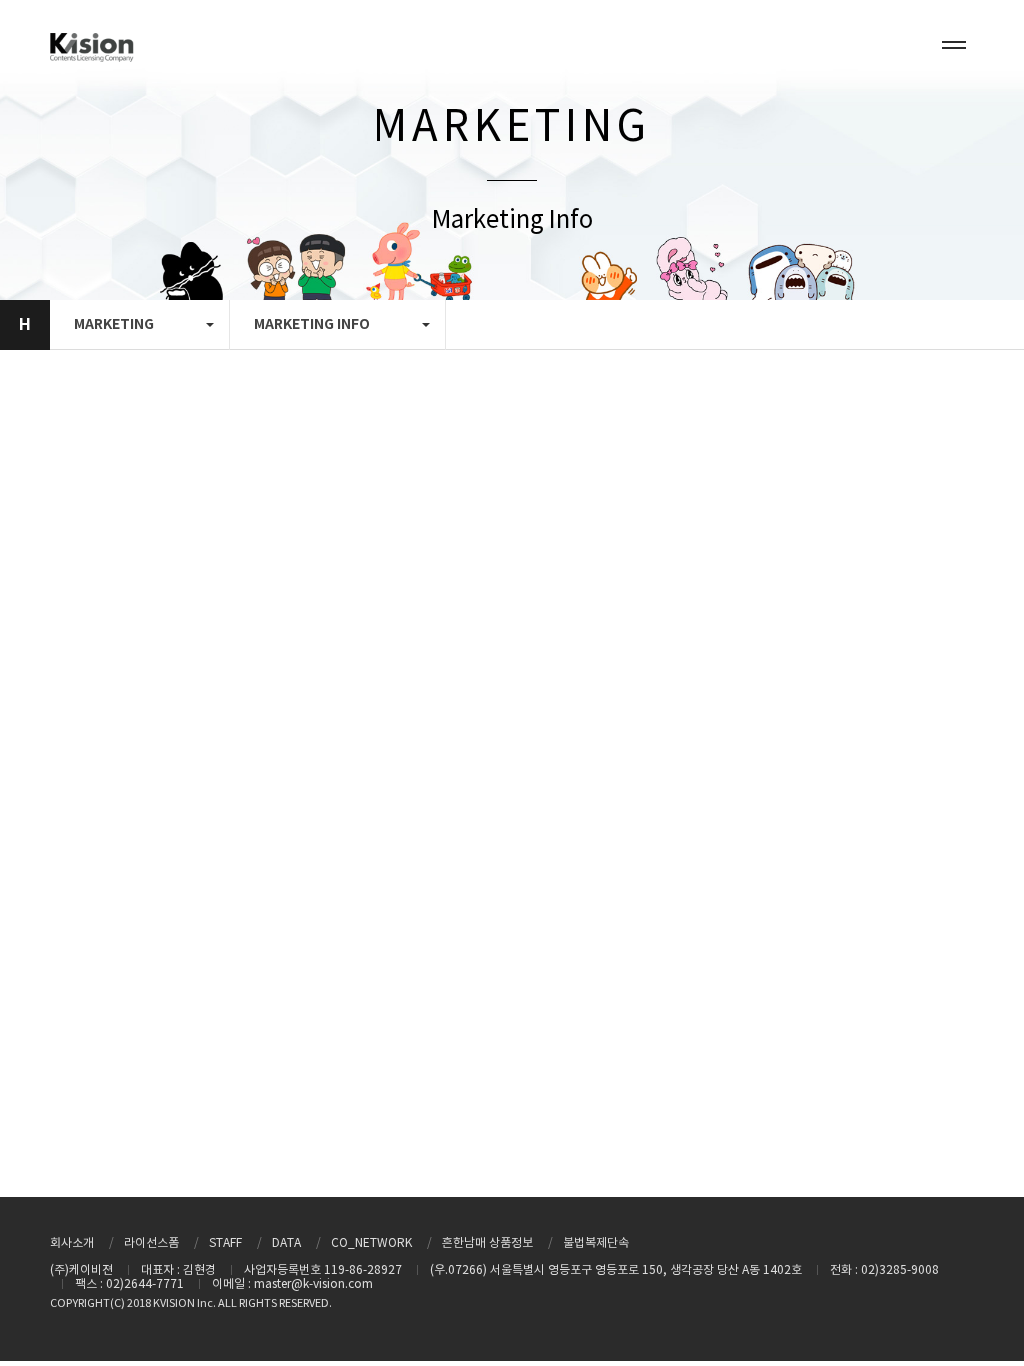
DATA (286, 1243)
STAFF (225, 1243)
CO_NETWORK (371, 1243)
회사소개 (72, 1243)
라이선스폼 (151, 1243)
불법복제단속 (596, 1243)
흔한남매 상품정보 (487, 1243)
